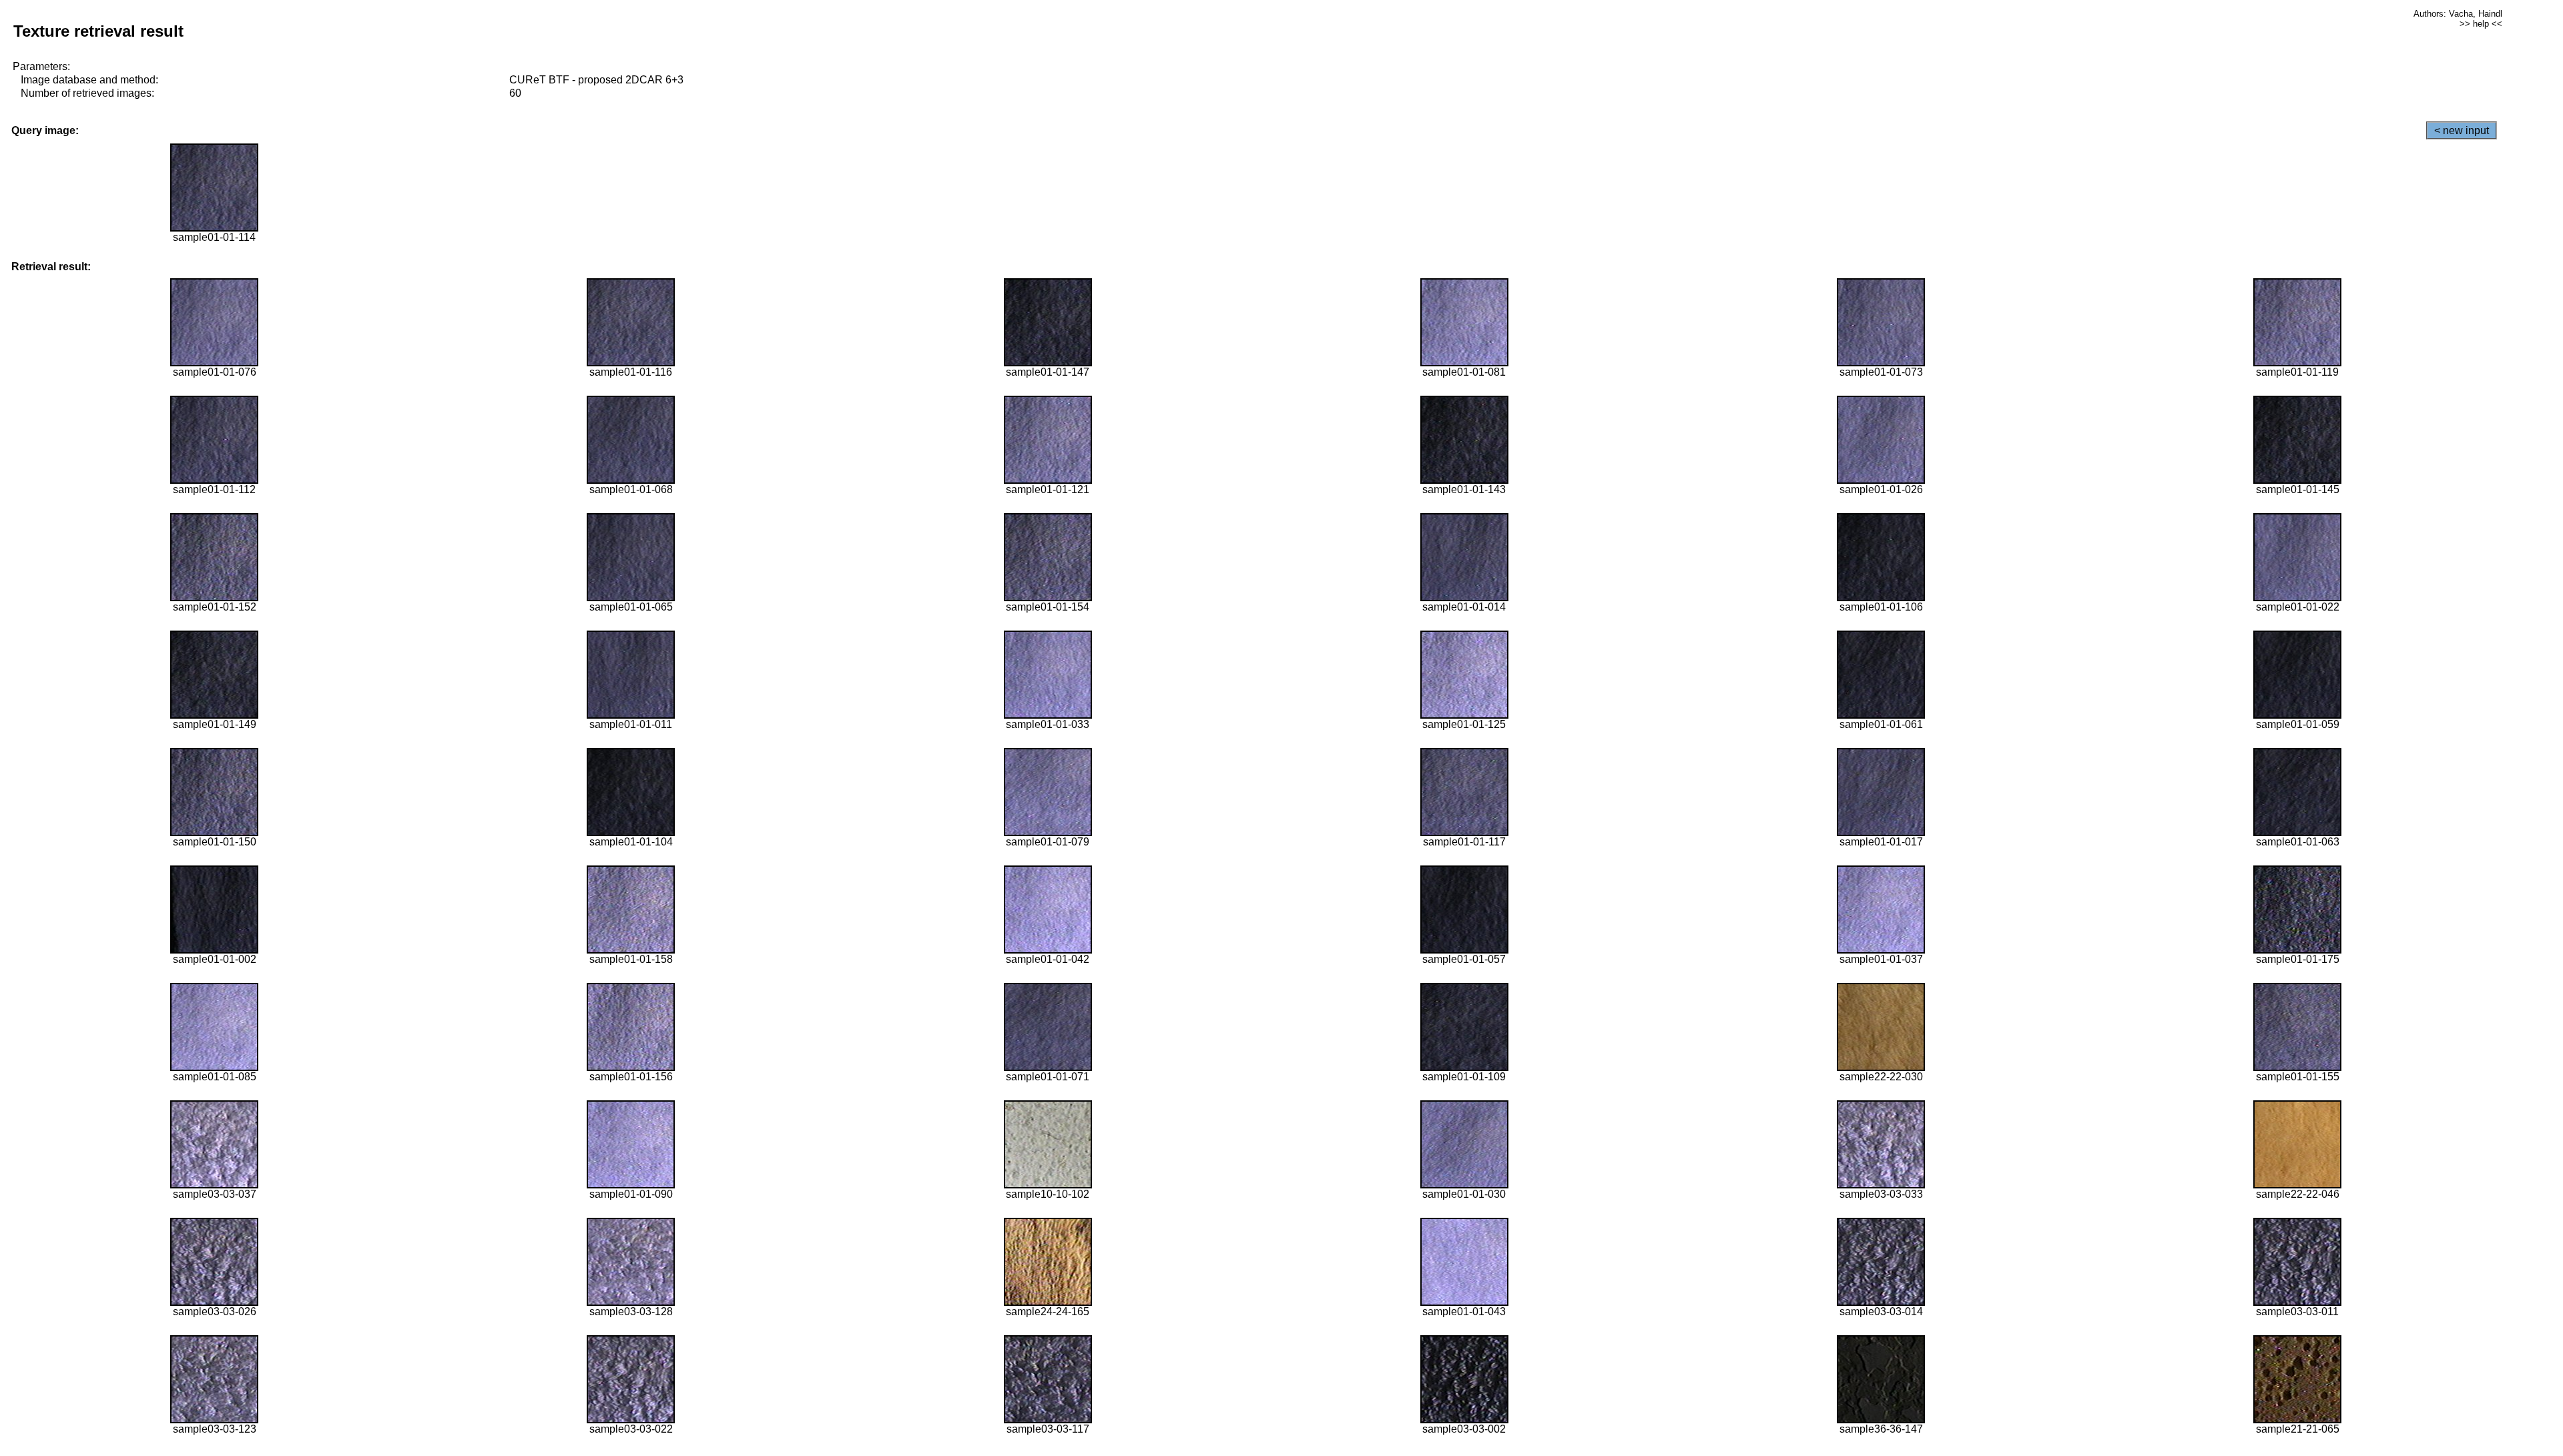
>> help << (2481, 24)
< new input (2462, 130)
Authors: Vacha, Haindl (2458, 14)
